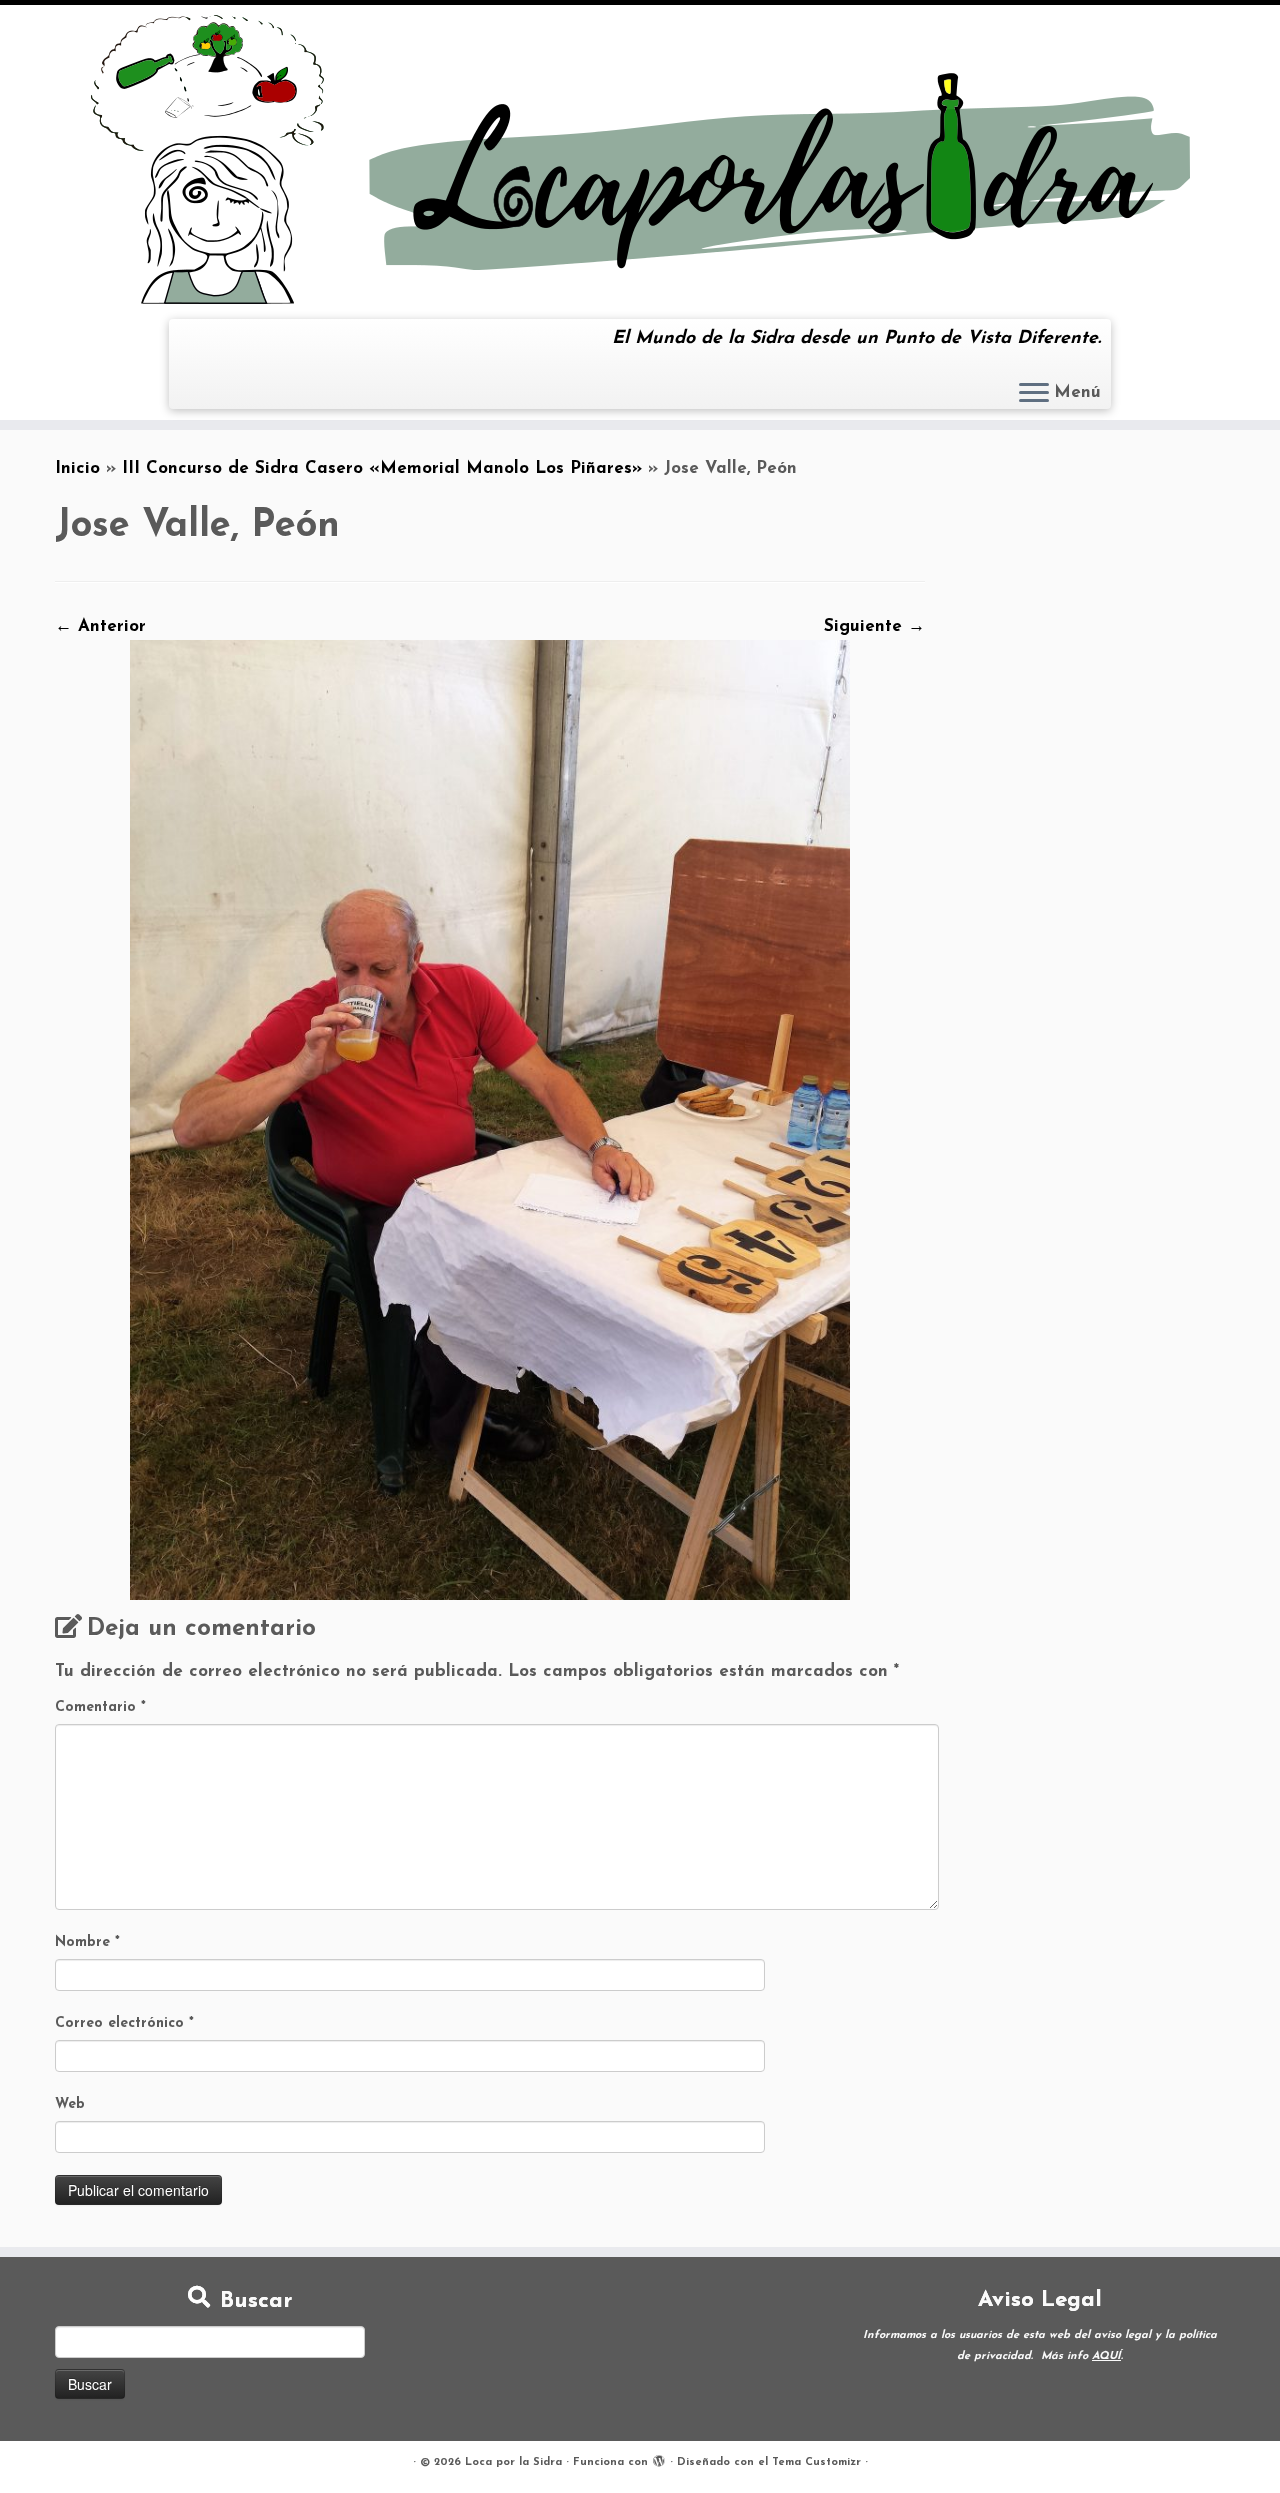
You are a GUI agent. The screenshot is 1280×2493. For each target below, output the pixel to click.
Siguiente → (874, 626)
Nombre (87, 1942)
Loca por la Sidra (513, 2462)
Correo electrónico (124, 2023)
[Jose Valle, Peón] (490, 1119)
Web (70, 2104)
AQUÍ (1106, 2356)
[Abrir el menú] (1034, 394)
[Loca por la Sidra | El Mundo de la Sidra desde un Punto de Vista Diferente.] (640, 159)
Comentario (100, 1707)
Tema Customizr (816, 2462)
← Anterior (100, 626)
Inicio (77, 468)
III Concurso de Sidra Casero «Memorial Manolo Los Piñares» (382, 468)
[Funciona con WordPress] (659, 2459)
